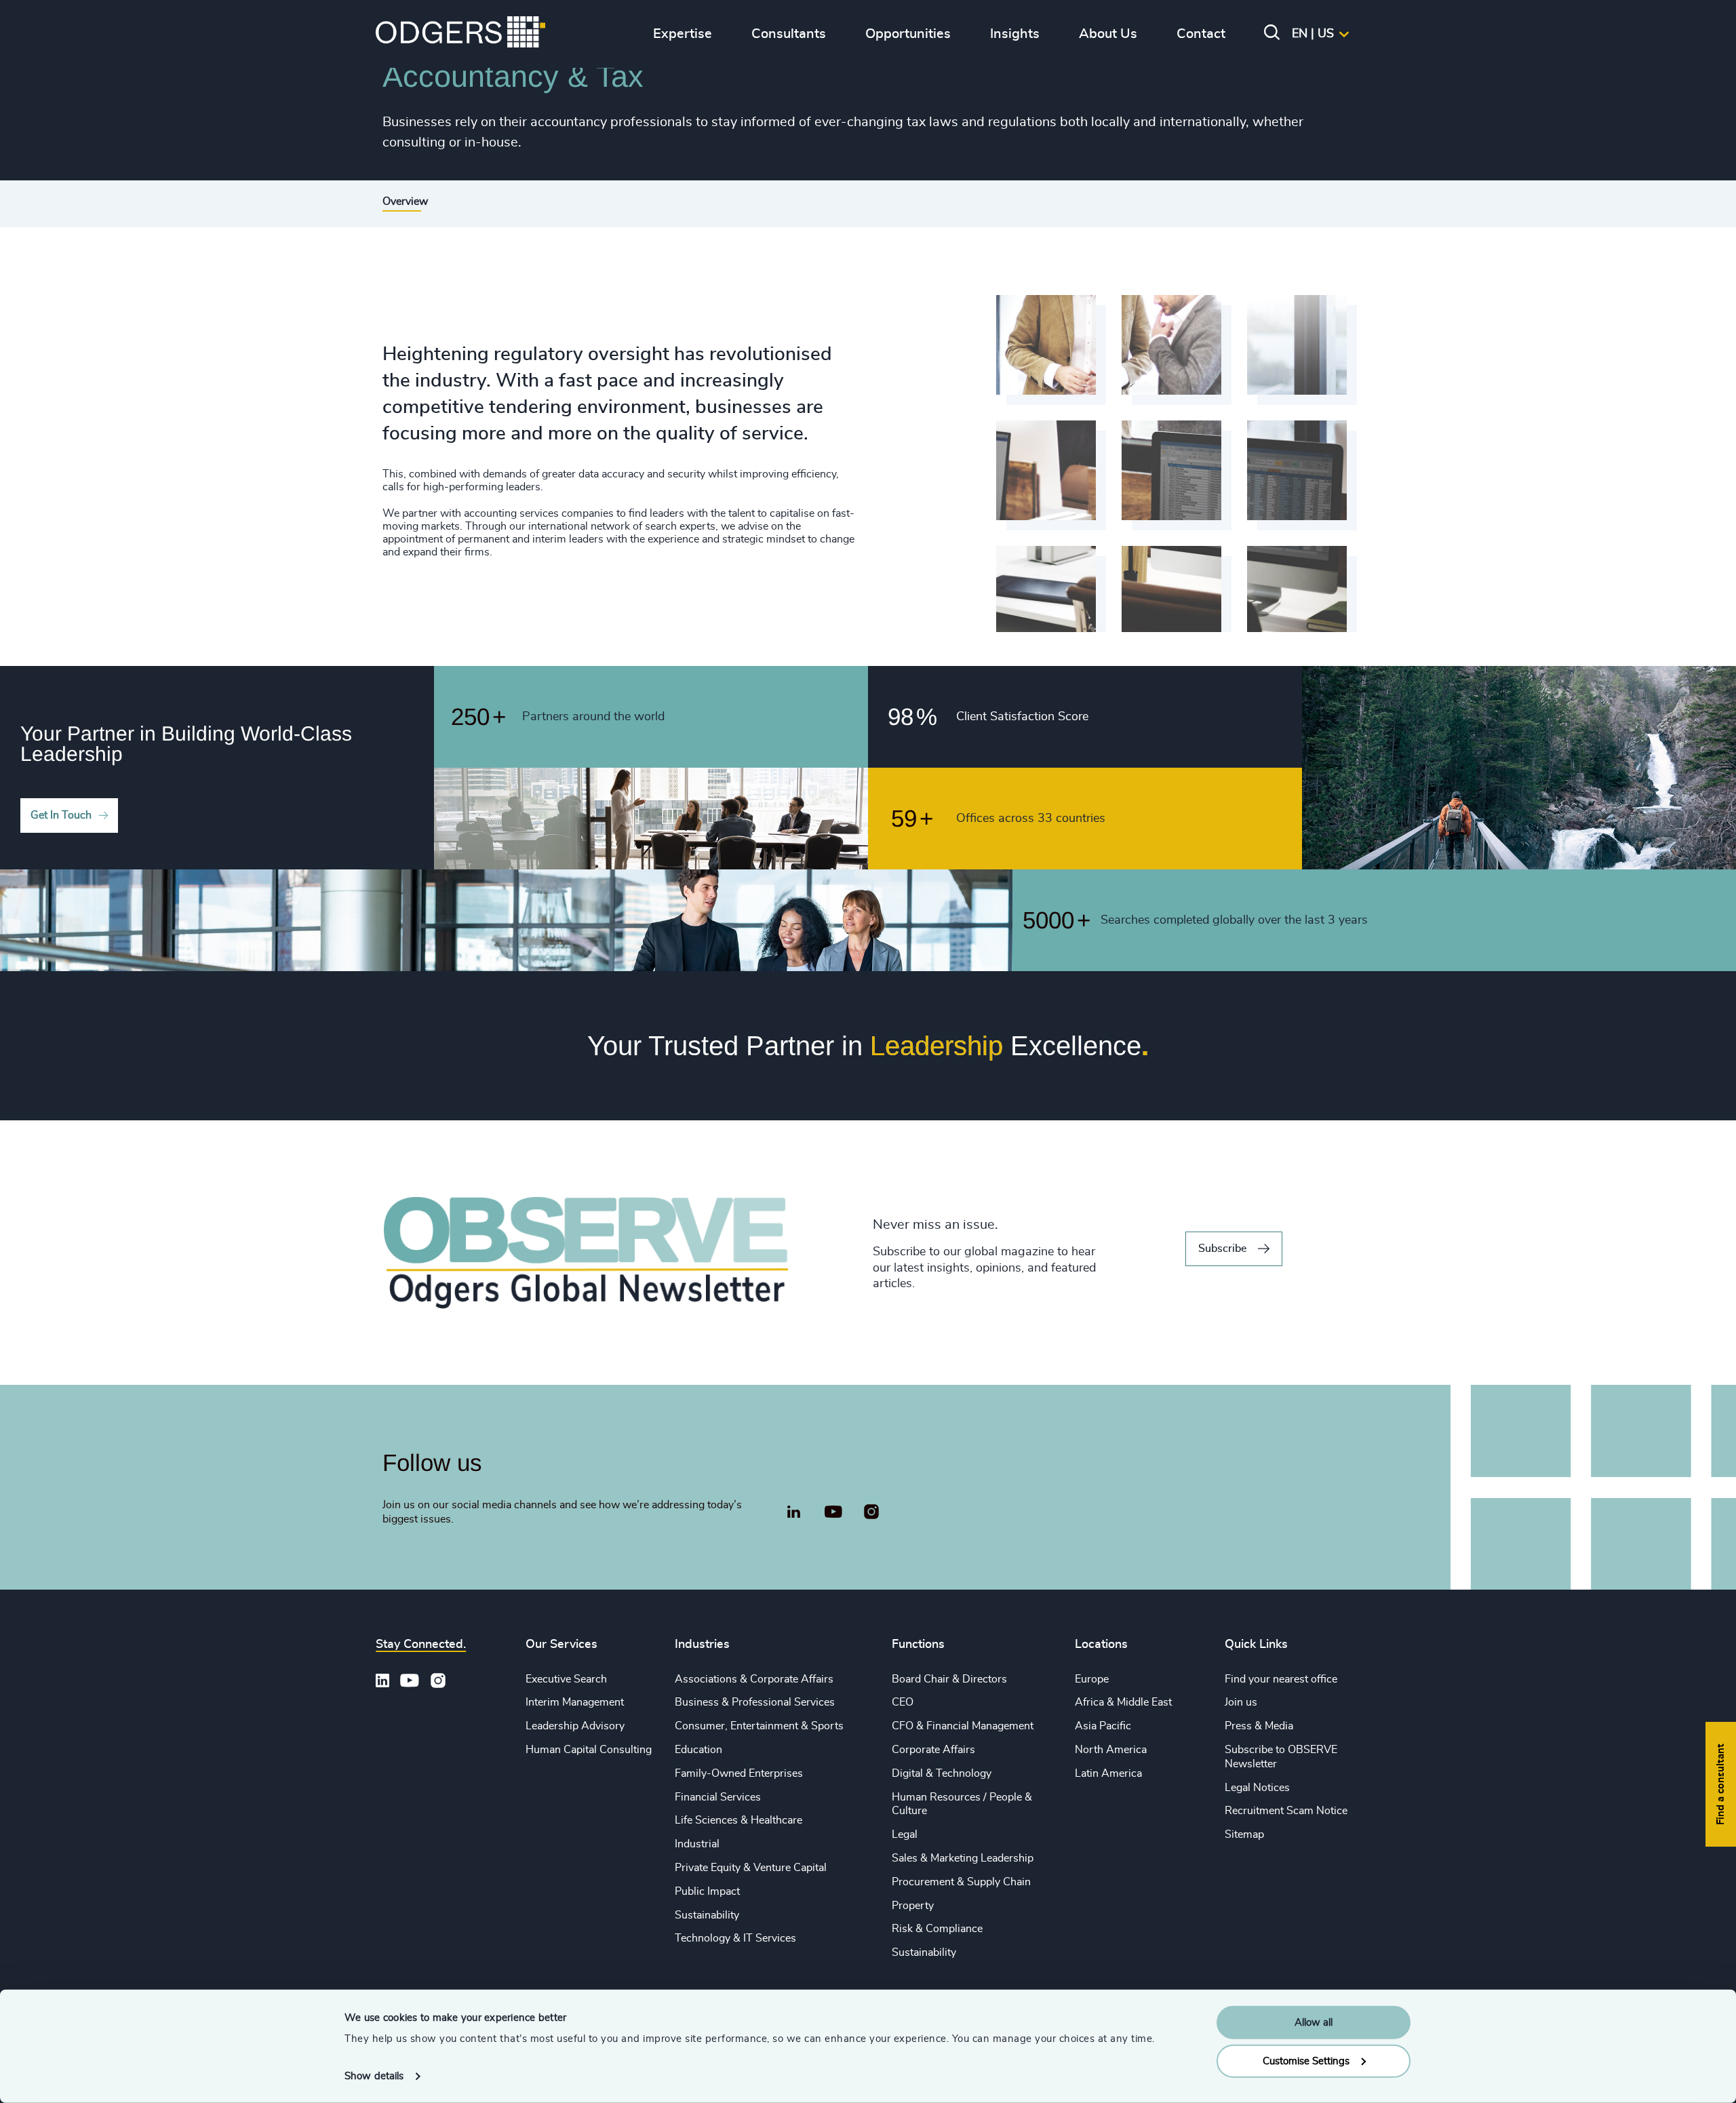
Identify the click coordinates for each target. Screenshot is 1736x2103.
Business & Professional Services (755, 1702)
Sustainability (707, 1915)
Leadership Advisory (575, 1726)
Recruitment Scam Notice (1286, 1811)
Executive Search (566, 1679)
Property (913, 1906)
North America (1111, 1750)
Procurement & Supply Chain (961, 1882)
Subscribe (1222, 1249)
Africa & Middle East (1123, 1702)
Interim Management (575, 1702)
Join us (1241, 1702)
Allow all (1314, 2023)
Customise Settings (1306, 2061)
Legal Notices (1257, 1788)
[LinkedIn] (793, 1514)
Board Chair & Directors (949, 1679)
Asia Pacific (1103, 1726)
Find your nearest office (1281, 1679)
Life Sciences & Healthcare (738, 1820)
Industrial (697, 1844)
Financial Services (718, 1797)
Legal (905, 1834)
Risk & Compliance (937, 1929)
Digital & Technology (942, 1773)
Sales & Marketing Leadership (963, 1858)
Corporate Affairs (933, 1750)
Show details (374, 2076)
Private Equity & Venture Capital (751, 1868)
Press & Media (1259, 1726)
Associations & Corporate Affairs (754, 1679)
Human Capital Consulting (589, 1750)
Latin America (1108, 1773)
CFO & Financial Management (963, 1726)
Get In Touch (61, 815)
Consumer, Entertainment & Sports (759, 1726)
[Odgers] (460, 34)
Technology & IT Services (735, 1938)
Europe (1092, 1679)
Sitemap (1244, 1834)
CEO (903, 1702)
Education (698, 1750)
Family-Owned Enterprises (739, 1773)
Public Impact (707, 1891)
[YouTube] (833, 1512)
